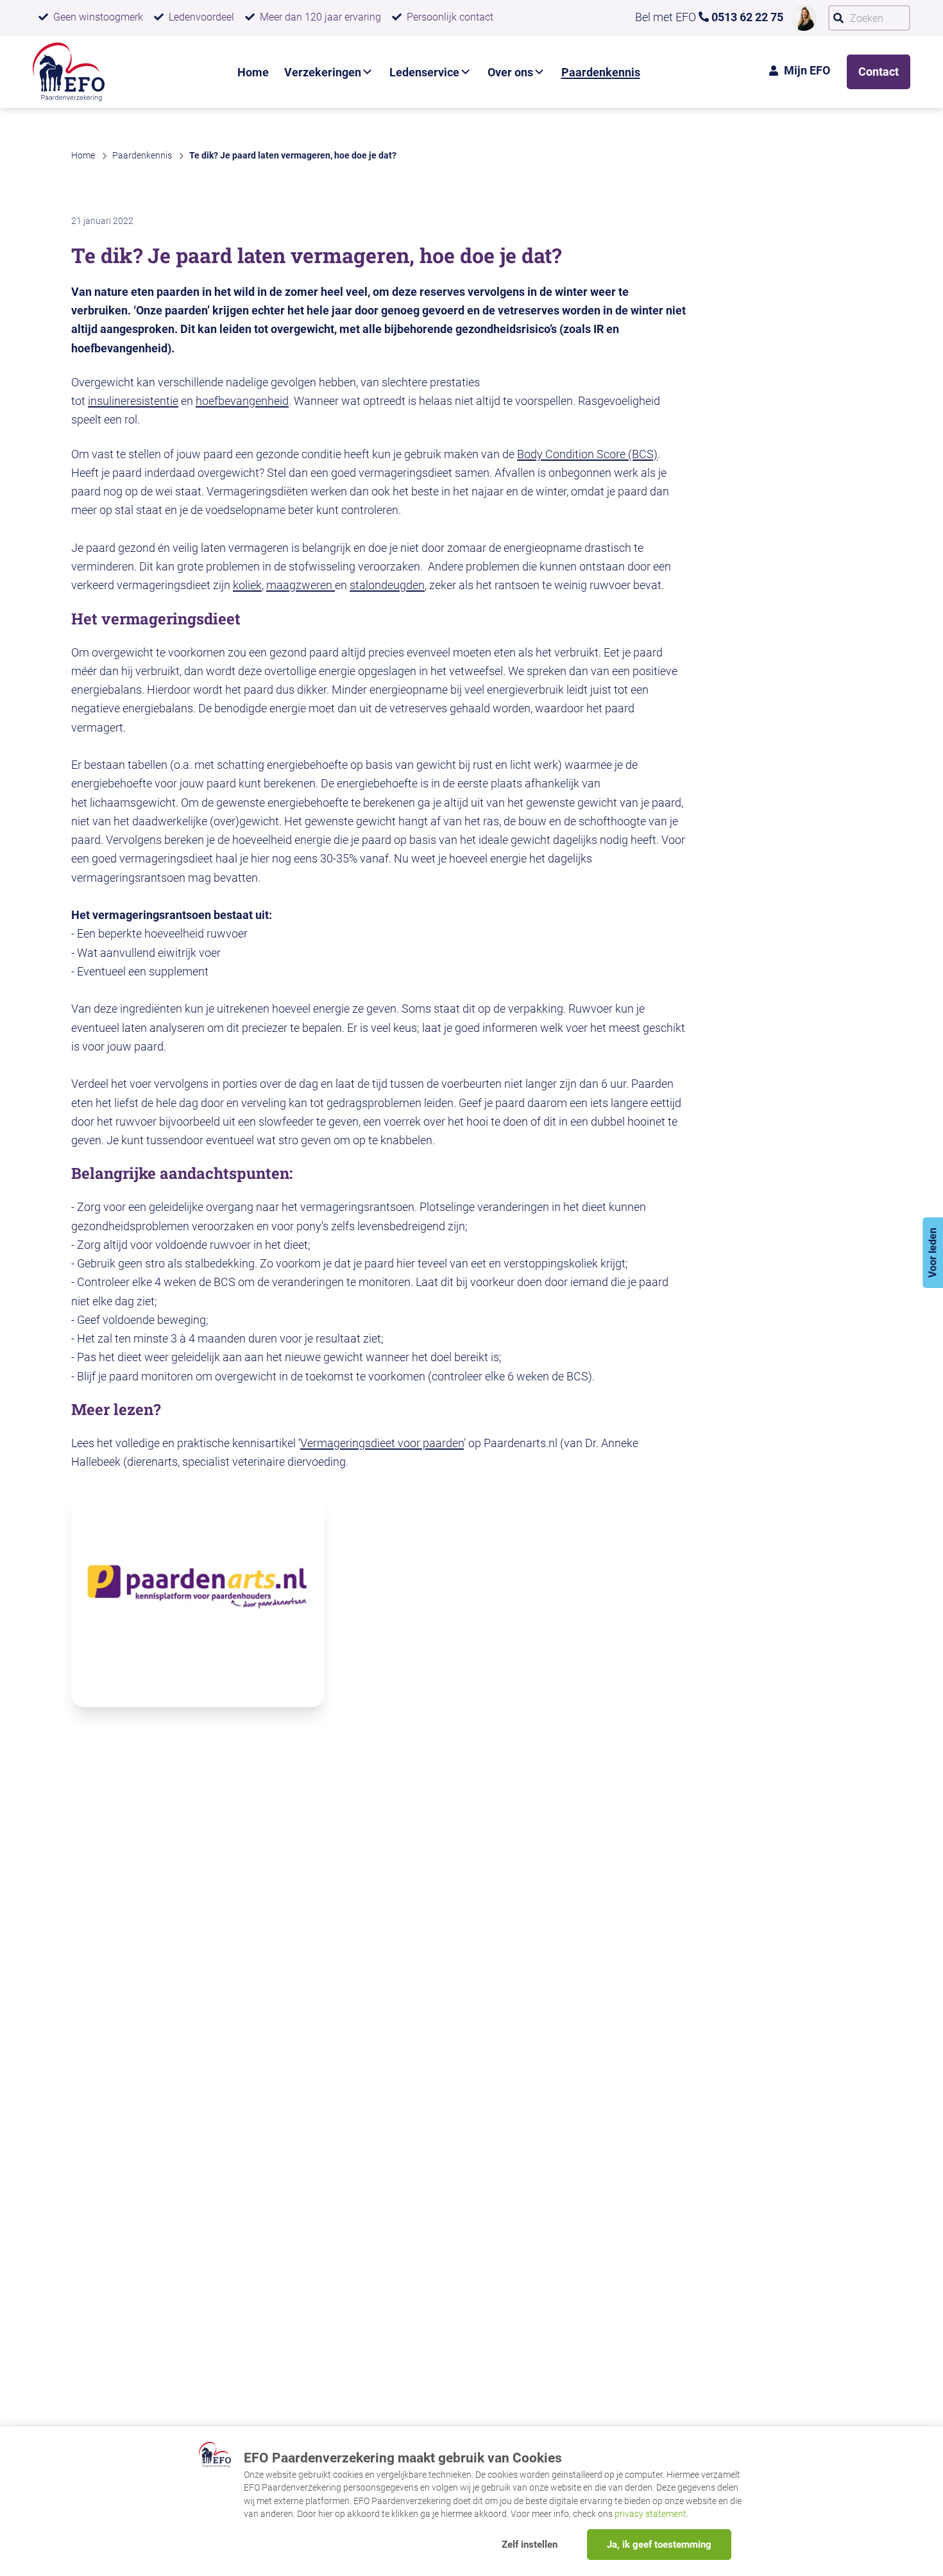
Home (253, 72)
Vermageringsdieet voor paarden (382, 1443)
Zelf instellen (530, 2545)
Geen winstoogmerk (98, 17)
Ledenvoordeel (201, 17)
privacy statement (650, 2514)
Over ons (510, 72)
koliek (247, 585)
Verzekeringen (323, 72)
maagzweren (301, 585)
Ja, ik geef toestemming (659, 2545)
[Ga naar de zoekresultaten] (838, 18)
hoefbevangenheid (242, 401)
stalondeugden (387, 585)
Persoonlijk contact (450, 17)
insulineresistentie (133, 401)
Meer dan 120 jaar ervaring (320, 17)
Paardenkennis (601, 72)
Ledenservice (424, 72)
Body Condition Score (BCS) (587, 454)
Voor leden (932, 1253)
